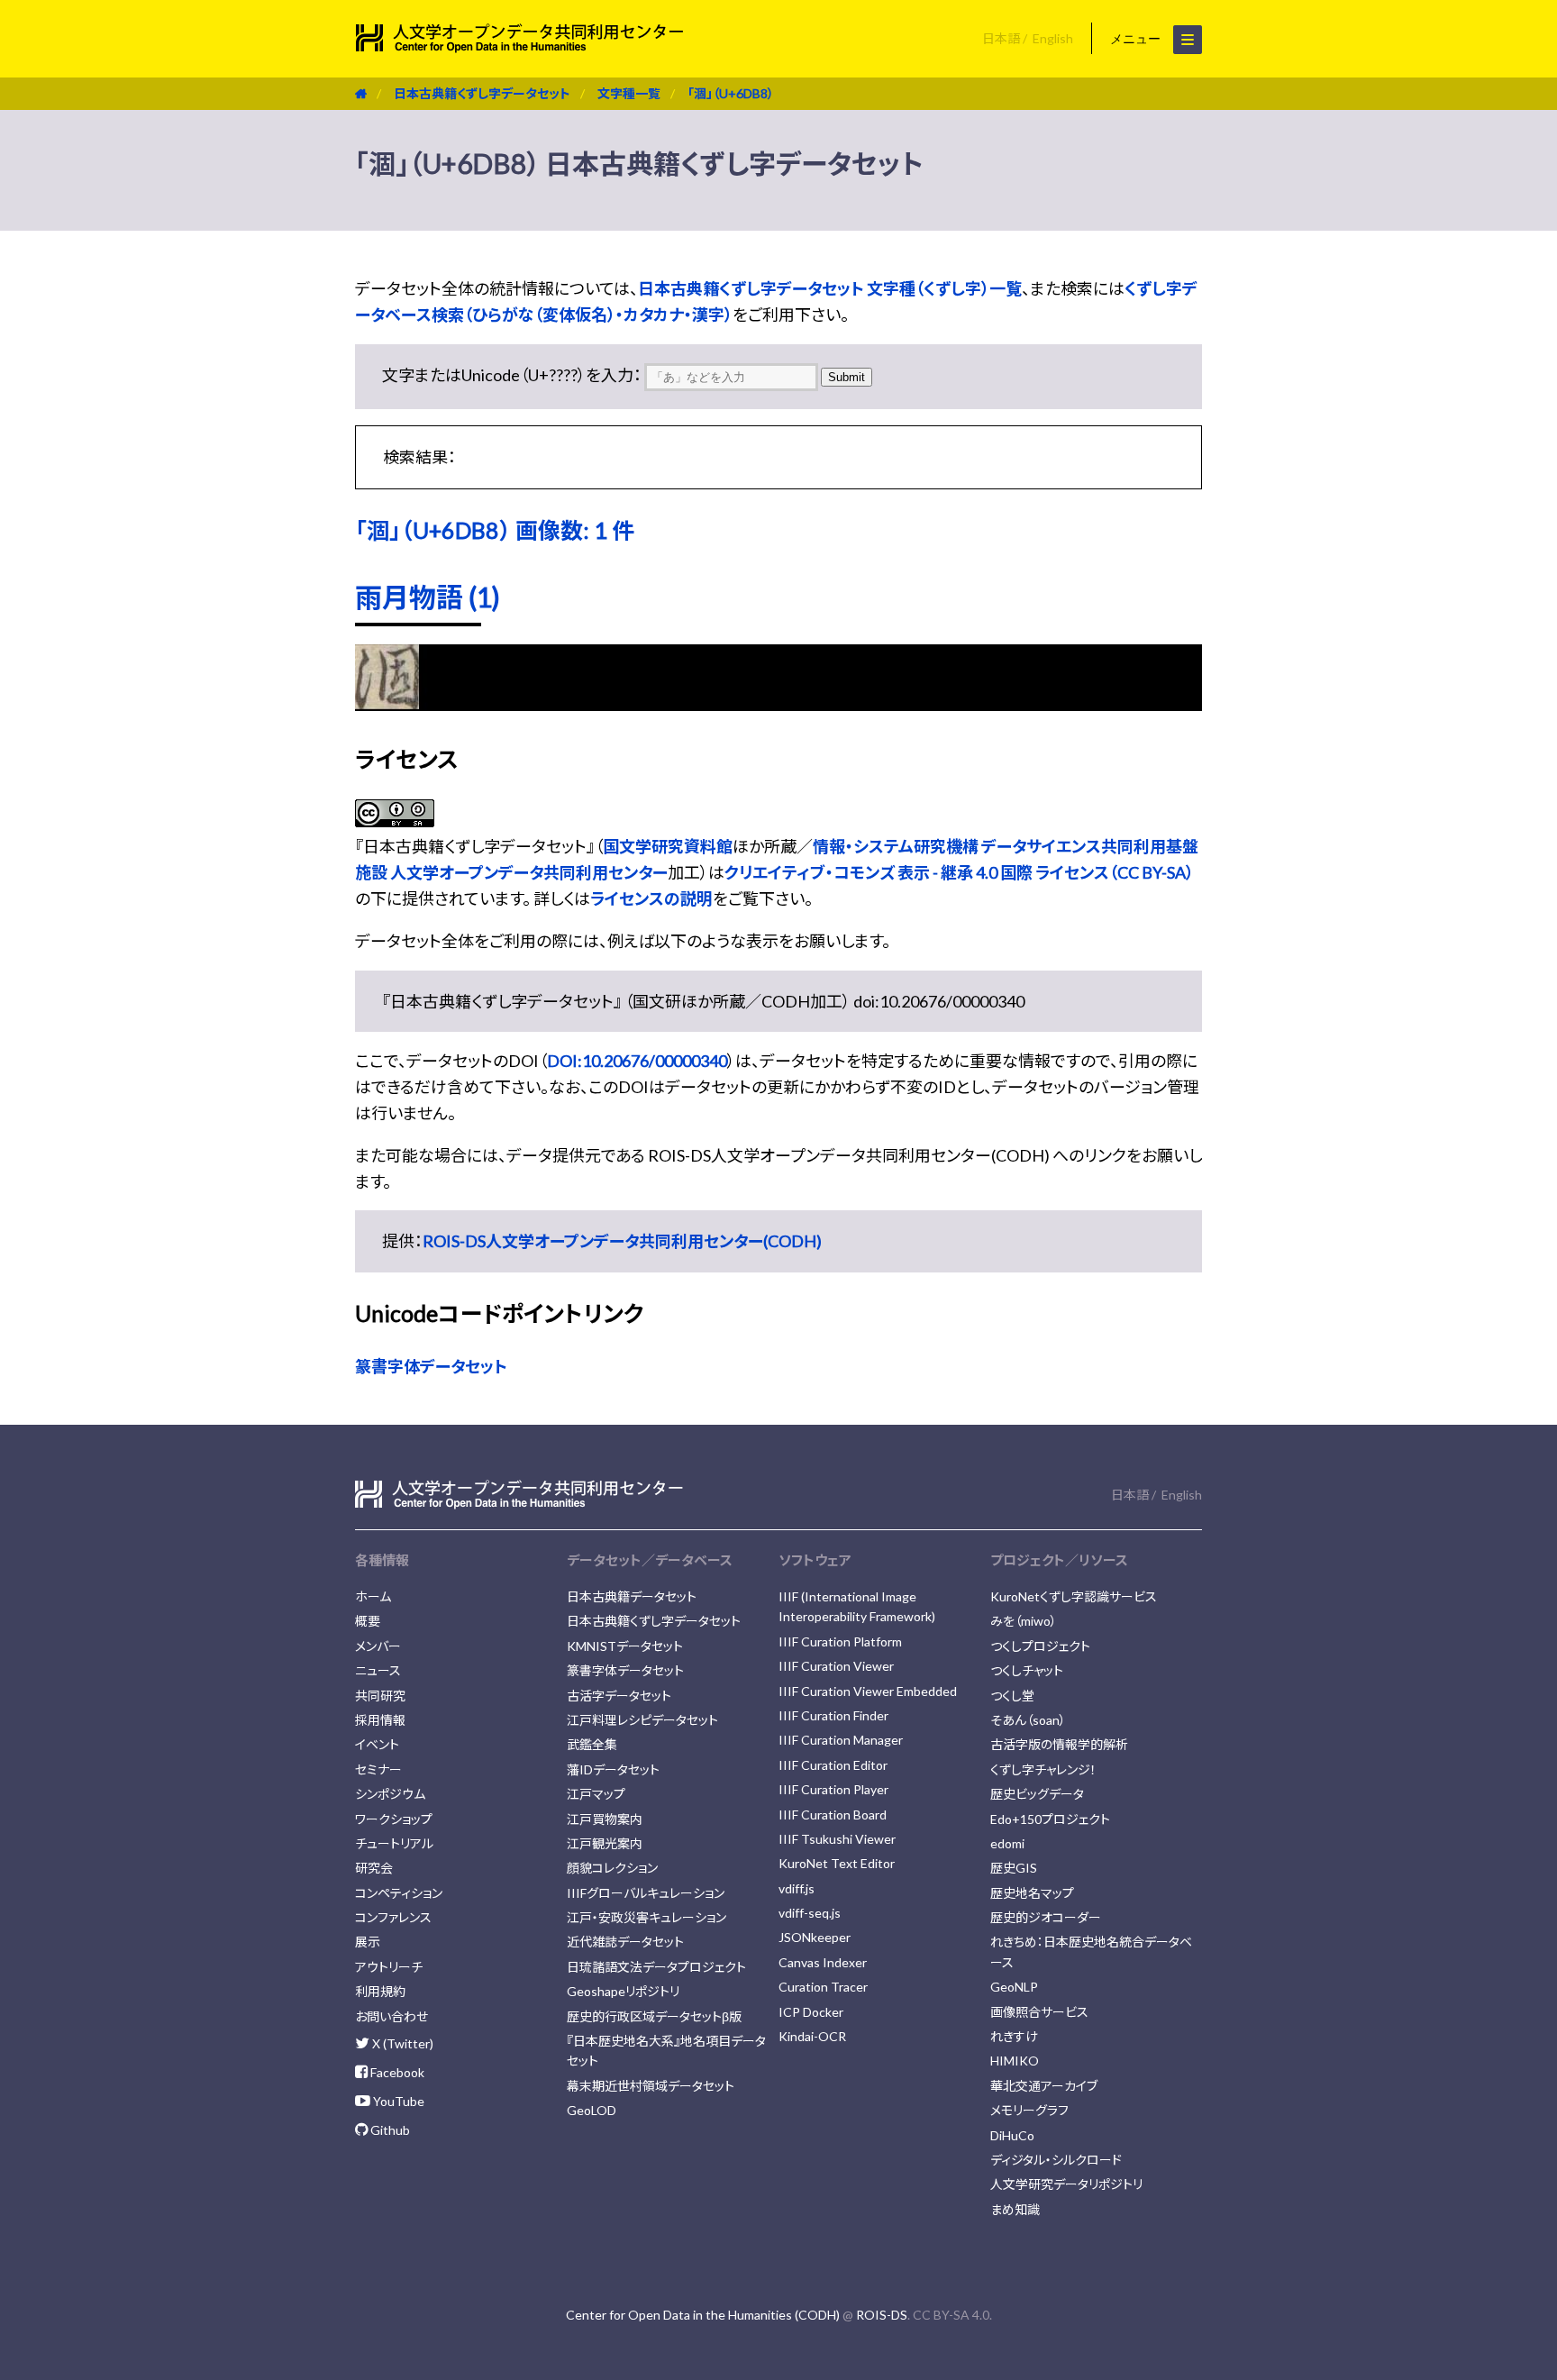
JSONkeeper (815, 1937)
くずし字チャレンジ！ (1043, 1769)
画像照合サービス (1039, 2012)
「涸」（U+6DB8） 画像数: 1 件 (495, 530)
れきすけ (1014, 2036)
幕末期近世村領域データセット (651, 2086)
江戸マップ (596, 1794)
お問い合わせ (392, 2016)
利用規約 (380, 1991)
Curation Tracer (823, 1987)
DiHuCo (1012, 2135)
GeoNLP (1014, 1987)
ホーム (373, 1596)
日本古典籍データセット (632, 1596)
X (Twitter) (401, 2043)
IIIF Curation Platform (840, 1641)
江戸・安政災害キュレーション (646, 1917)
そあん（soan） (1028, 1720)
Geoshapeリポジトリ (623, 1991)
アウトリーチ (389, 1967)
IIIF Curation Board (833, 1815)
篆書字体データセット (431, 1366)
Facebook (396, 2072)
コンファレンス (393, 1917)
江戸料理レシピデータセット (642, 1720)
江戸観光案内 (605, 1843)
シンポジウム (390, 1794)
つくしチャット (1027, 1670)
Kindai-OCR (812, 2036)
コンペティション (399, 1893)
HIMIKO (1015, 2061)
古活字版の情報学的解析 (1059, 1744)
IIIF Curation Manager (841, 1740)
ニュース (378, 1670)
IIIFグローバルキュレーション (646, 1893)
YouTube (397, 2101)
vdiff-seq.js (810, 1913)
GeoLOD (592, 2110)
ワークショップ (394, 1819)
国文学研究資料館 (668, 846)
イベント (377, 1744)
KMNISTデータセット (625, 1646)
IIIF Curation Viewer (836, 1666)
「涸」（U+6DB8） (731, 93)
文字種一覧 (629, 93)
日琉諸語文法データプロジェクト (656, 1967)
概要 (368, 1621)
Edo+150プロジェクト (1050, 1819)
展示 (368, 1942)
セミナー (378, 1769)
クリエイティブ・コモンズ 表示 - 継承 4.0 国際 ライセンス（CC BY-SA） (959, 872)
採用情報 (380, 1720)
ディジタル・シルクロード (1056, 2160)
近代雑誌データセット (625, 1942)
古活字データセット (619, 1696)
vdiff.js (797, 1888)
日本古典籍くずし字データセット (482, 93)
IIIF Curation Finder (833, 1715)
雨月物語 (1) (428, 597)
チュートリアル (394, 1843)
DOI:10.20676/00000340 (637, 1061)
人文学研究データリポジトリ (1066, 2184)
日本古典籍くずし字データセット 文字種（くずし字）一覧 (830, 288)
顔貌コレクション (612, 1868)
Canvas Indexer (823, 1962)
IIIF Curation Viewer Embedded (868, 1691)
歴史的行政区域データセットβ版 (654, 2016)
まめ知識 (1015, 2209)
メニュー (1137, 39)
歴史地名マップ (1032, 1893)
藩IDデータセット (613, 1769)
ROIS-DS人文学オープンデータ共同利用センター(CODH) (622, 1241)
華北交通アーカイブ (1044, 2086)
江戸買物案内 (605, 1819)
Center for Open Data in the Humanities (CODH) (703, 2315)
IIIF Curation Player (833, 1789)
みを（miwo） (1024, 1621)
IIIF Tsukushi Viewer (837, 1839)
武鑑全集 (592, 1744)
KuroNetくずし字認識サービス (1074, 1596)
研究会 (374, 1868)
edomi (1007, 1843)
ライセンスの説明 (651, 898)
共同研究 (380, 1696)
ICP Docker (811, 2012)
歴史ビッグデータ (1037, 1794)
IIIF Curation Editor (833, 1765)
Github (389, 2130)
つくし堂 (1012, 1696)
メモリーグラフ (1029, 2110)
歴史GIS (1014, 1868)
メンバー (378, 1646)
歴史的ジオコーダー (1046, 1917)
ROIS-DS (882, 2315)
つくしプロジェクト (1040, 1646)
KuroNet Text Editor (837, 1863)
